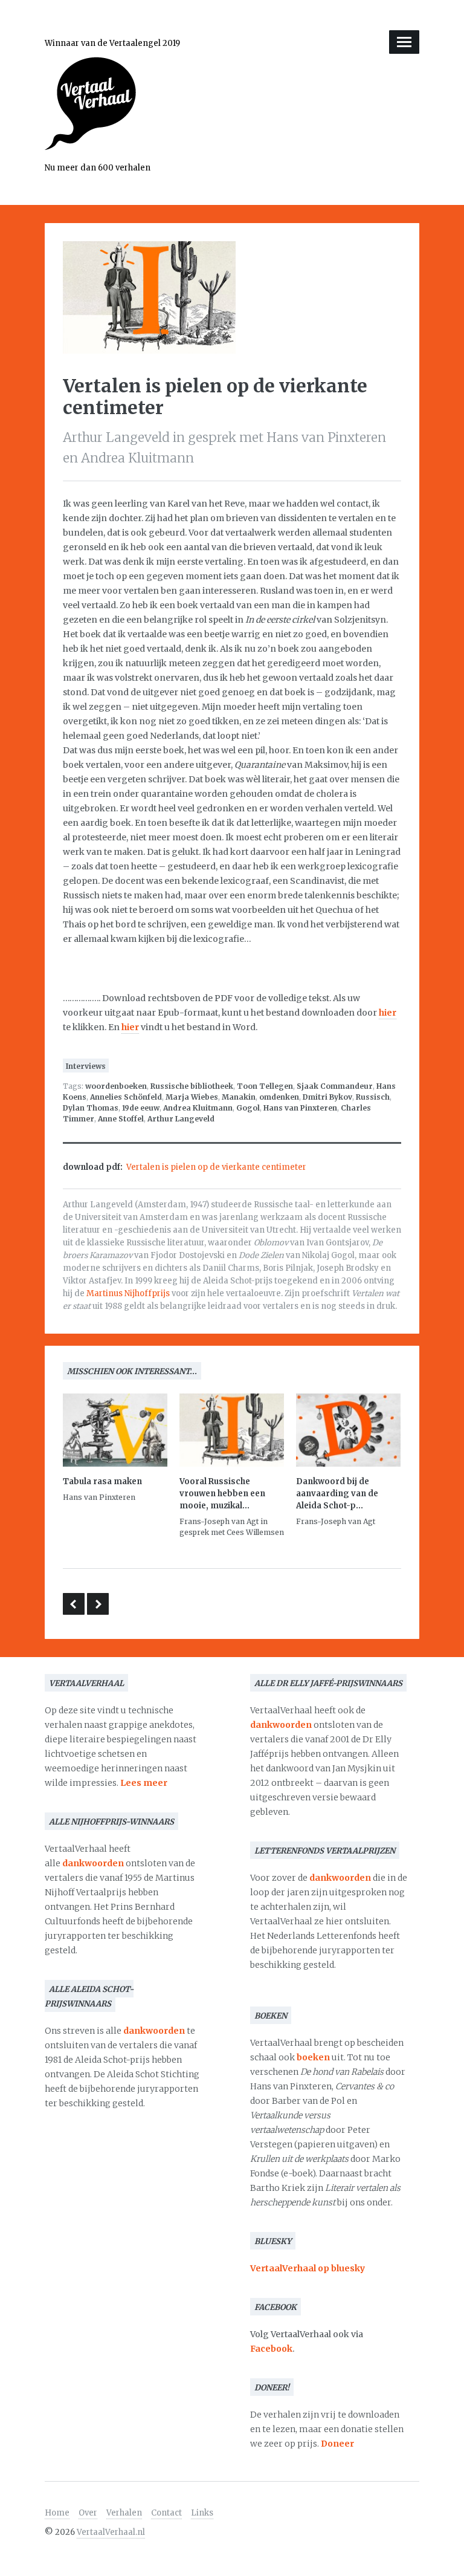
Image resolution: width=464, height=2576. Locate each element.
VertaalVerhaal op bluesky (308, 2268)
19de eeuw (141, 1108)
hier (388, 1013)
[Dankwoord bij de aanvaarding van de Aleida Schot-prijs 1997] (348, 1432)
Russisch (373, 1097)
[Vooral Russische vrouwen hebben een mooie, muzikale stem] (232, 1432)
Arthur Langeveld (181, 1119)
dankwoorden (93, 1863)
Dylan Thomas (91, 1108)
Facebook (271, 2349)
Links (202, 2513)
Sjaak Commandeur (335, 1086)
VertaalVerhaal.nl (111, 2532)
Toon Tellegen (265, 1086)
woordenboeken (116, 1086)
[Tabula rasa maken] (115, 1432)
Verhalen (124, 2513)
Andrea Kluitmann (198, 1108)
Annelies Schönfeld (126, 1097)
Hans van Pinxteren (300, 1108)
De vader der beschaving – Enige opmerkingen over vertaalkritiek (74, 1604)
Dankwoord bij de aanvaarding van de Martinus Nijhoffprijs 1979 (98, 1604)
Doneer (337, 2444)
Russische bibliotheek (192, 1086)
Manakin (239, 1097)
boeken (313, 2057)
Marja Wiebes (192, 1097)
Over (88, 2513)
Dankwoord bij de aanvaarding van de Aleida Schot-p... (337, 1494)
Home (57, 2513)
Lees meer (144, 1783)
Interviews (86, 1066)
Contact (166, 2513)
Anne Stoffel (121, 1119)
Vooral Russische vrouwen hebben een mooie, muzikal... (222, 1494)
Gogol (248, 1108)
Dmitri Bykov (327, 1097)
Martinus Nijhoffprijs (128, 1293)
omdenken (279, 1097)
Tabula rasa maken (102, 1481)
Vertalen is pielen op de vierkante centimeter (216, 1167)
